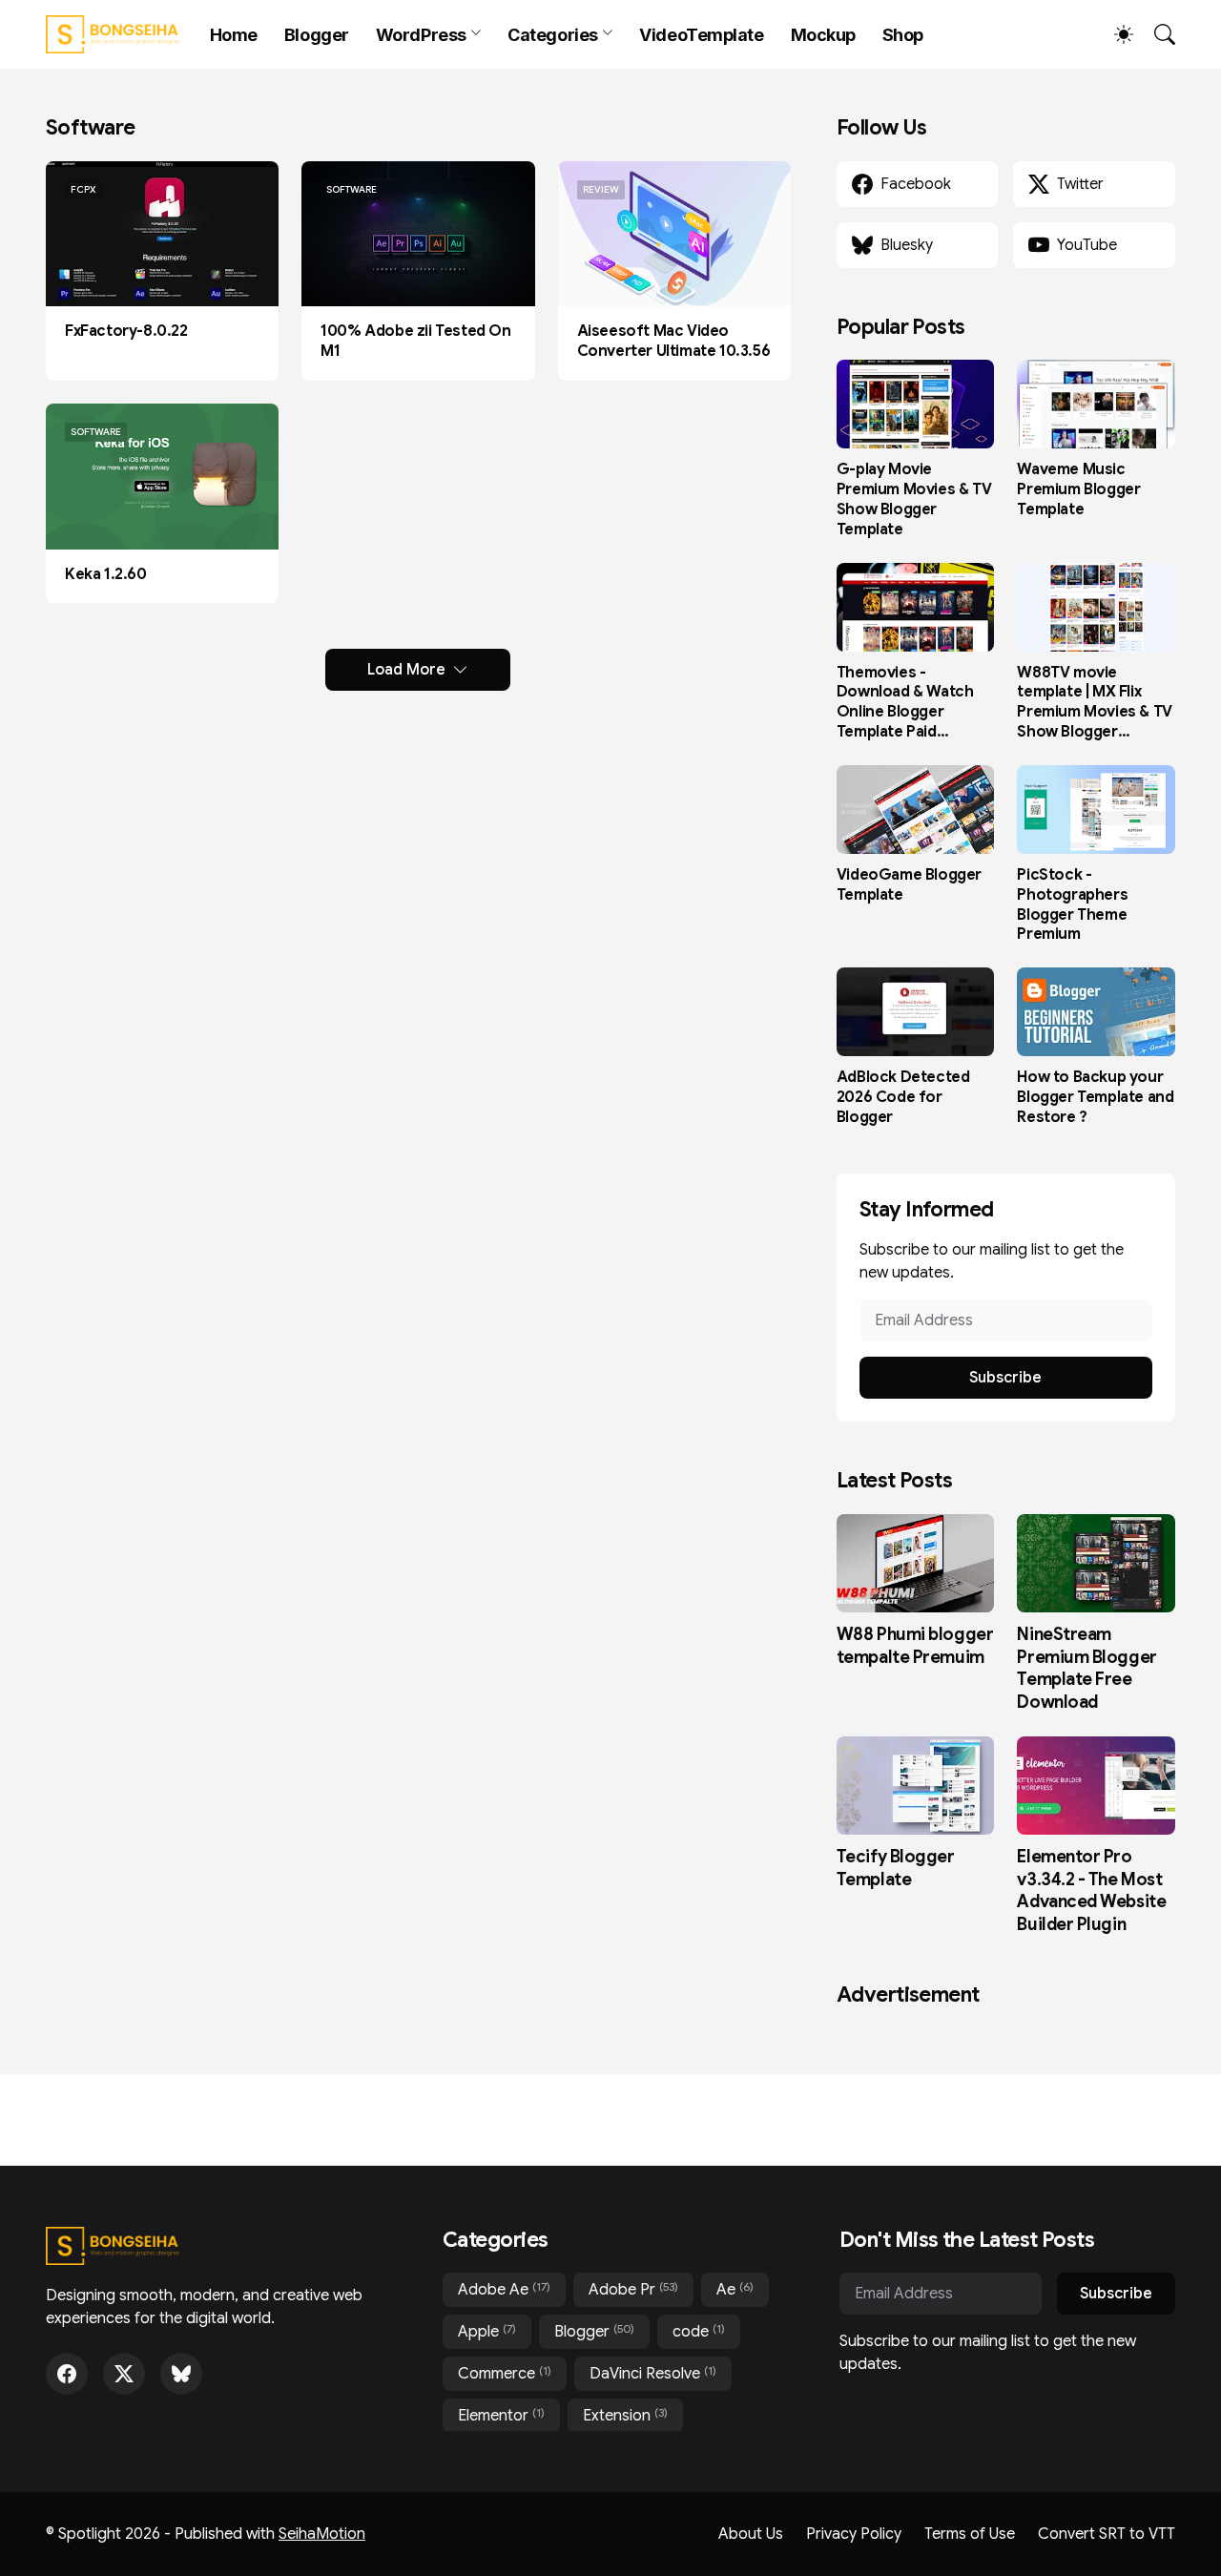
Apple (487, 2331)
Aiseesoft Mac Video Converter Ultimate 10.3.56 (674, 341)
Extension (625, 2415)
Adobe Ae (504, 2289)
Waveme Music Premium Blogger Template (1078, 489)
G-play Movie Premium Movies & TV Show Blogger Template (914, 499)
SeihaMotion (322, 2534)
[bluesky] (181, 2374)
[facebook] (67, 2374)
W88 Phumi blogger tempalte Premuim (915, 1645)
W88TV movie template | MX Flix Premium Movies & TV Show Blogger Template (1094, 703)
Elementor (501, 2415)
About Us (751, 2534)
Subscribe (1005, 1378)
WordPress (421, 35)
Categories (553, 35)
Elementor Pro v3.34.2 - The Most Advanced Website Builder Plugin (1091, 1890)
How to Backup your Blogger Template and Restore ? (1095, 1097)
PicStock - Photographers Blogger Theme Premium (1072, 904)
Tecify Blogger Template (896, 1868)
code (699, 2331)
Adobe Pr (633, 2289)
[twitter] (124, 2374)
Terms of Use (970, 2534)
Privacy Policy (854, 2534)
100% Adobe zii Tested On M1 (415, 341)
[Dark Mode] (1114, 34)
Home (234, 35)
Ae (735, 2289)
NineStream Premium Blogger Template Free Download (1086, 1668)
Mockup (823, 35)
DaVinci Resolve (653, 2373)
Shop (903, 35)
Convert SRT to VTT (1107, 2534)
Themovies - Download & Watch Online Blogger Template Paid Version (905, 703)
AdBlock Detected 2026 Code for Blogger (903, 1097)
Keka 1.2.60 (106, 574)
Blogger (317, 35)
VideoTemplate (701, 35)
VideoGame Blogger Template (909, 885)
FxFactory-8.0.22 (126, 331)
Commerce (505, 2373)
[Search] (1156, 34)
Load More (406, 670)
